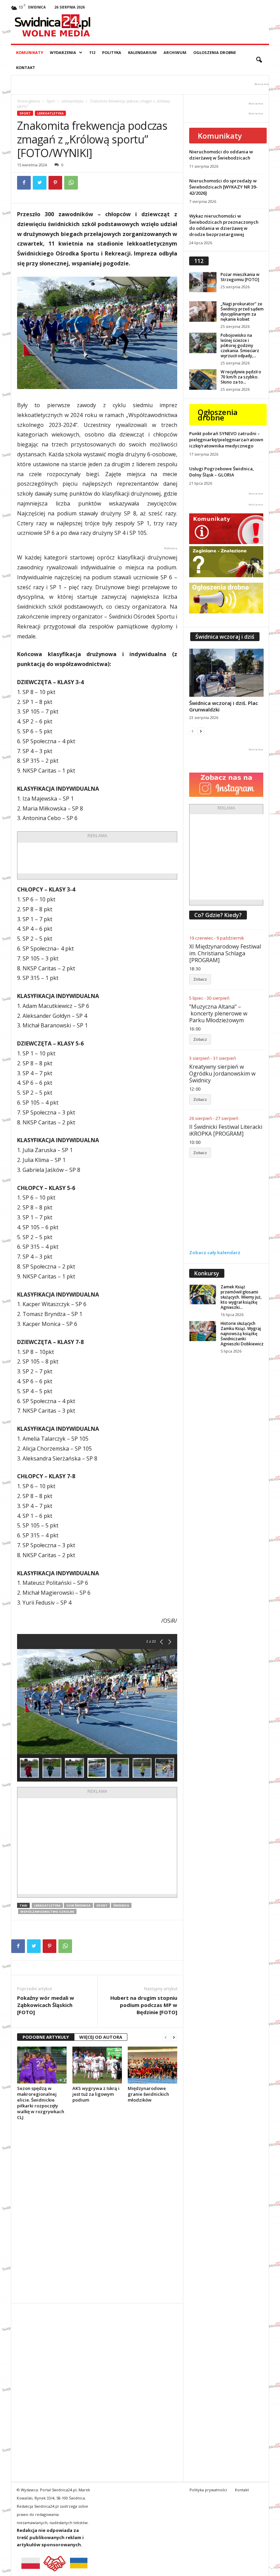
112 (92, 52)
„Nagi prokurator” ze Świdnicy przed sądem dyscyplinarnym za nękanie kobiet (242, 311)
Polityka (112, 52)
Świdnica (121, 1905)
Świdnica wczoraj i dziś (225, 637)
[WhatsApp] (71, 183)
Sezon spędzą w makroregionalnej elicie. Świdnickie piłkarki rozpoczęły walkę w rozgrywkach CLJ (41, 2103)
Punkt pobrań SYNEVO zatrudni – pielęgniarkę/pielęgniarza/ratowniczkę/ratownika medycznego (226, 440)
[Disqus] (97, 2212)
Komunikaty (30, 52)
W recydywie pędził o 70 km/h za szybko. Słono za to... (241, 377)
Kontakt (26, 67)
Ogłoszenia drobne (215, 52)
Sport (51, 101)
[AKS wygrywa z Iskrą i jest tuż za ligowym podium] (97, 2065)
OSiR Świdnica (78, 1905)
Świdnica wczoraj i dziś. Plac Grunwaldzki (224, 706)
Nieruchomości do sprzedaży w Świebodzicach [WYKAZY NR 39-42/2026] (223, 187)
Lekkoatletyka (72, 101)
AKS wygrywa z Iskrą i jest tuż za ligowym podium (96, 2094)
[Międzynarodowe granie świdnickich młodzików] (152, 2065)
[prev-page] (166, 2037)
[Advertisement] (125, 858)
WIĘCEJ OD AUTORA (101, 2037)
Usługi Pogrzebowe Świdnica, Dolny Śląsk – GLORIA (222, 472)
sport (102, 1905)
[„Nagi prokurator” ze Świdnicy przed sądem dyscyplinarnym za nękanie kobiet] (203, 311)
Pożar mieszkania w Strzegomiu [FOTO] (240, 277)
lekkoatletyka (47, 1905)
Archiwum (175, 52)
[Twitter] (40, 183)
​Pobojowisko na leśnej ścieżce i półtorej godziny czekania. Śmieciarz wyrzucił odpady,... (240, 345)
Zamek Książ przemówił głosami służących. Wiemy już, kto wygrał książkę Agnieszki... (241, 1297)
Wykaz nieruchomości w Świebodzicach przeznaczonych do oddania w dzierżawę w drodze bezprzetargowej (224, 225)
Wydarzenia (63, 52)
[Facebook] (24, 183)
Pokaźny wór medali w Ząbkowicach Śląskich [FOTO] (46, 2005)
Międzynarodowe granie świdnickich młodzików (148, 2094)
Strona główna (29, 101)
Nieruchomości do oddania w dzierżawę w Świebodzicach (221, 155)
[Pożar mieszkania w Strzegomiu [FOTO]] (203, 282)
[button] (259, 60)
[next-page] (174, 2037)
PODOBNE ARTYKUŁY (46, 2037)
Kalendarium (142, 52)
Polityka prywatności (208, 2490)
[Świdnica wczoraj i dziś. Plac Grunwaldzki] (226, 673)
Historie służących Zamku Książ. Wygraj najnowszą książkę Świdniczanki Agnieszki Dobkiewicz (242, 1334)
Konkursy (207, 1273)
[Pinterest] (55, 183)
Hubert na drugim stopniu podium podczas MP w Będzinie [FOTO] (144, 2005)
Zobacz (200, 979)
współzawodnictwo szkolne (47, 1912)
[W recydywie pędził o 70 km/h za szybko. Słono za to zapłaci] (203, 379)
